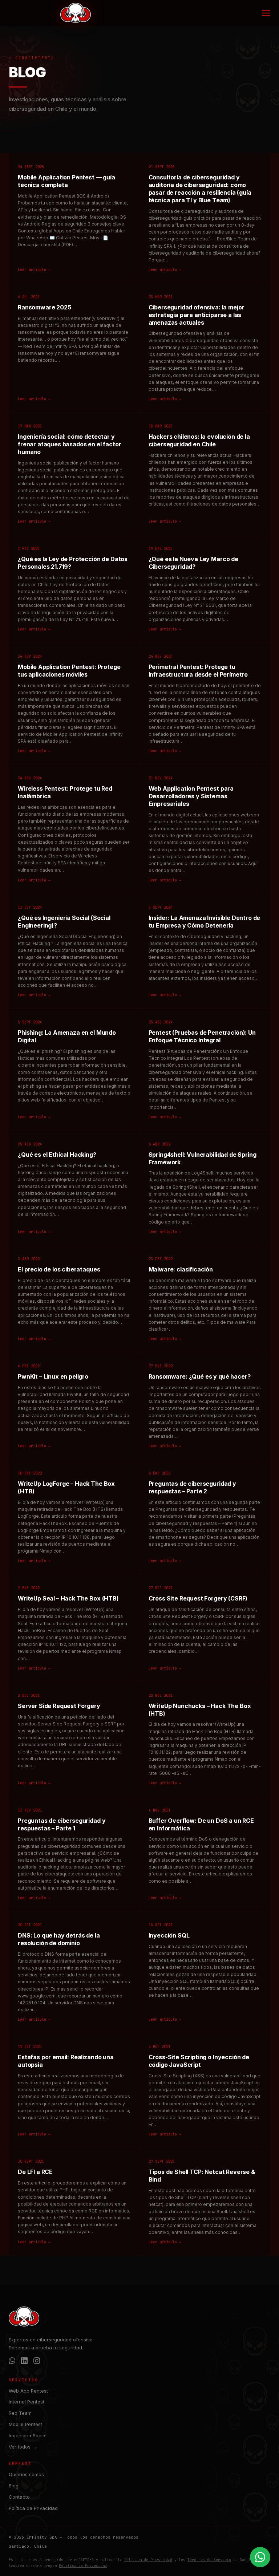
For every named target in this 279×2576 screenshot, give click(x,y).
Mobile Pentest (25, 2424)
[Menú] (266, 13)
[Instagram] (37, 2362)
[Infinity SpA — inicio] (76, 13)
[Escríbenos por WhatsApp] (260, 2557)
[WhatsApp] (12, 2362)
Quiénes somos (26, 2474)
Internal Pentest (27, 2402)
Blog (14, 2486)
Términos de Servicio (209, 2560)
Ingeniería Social (28, 2435)
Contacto (19, 2497)
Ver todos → (23, 2447)
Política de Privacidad (33, 2508)
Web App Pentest (28, 2391)
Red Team (20, 2413)
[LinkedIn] (24, 2362)
